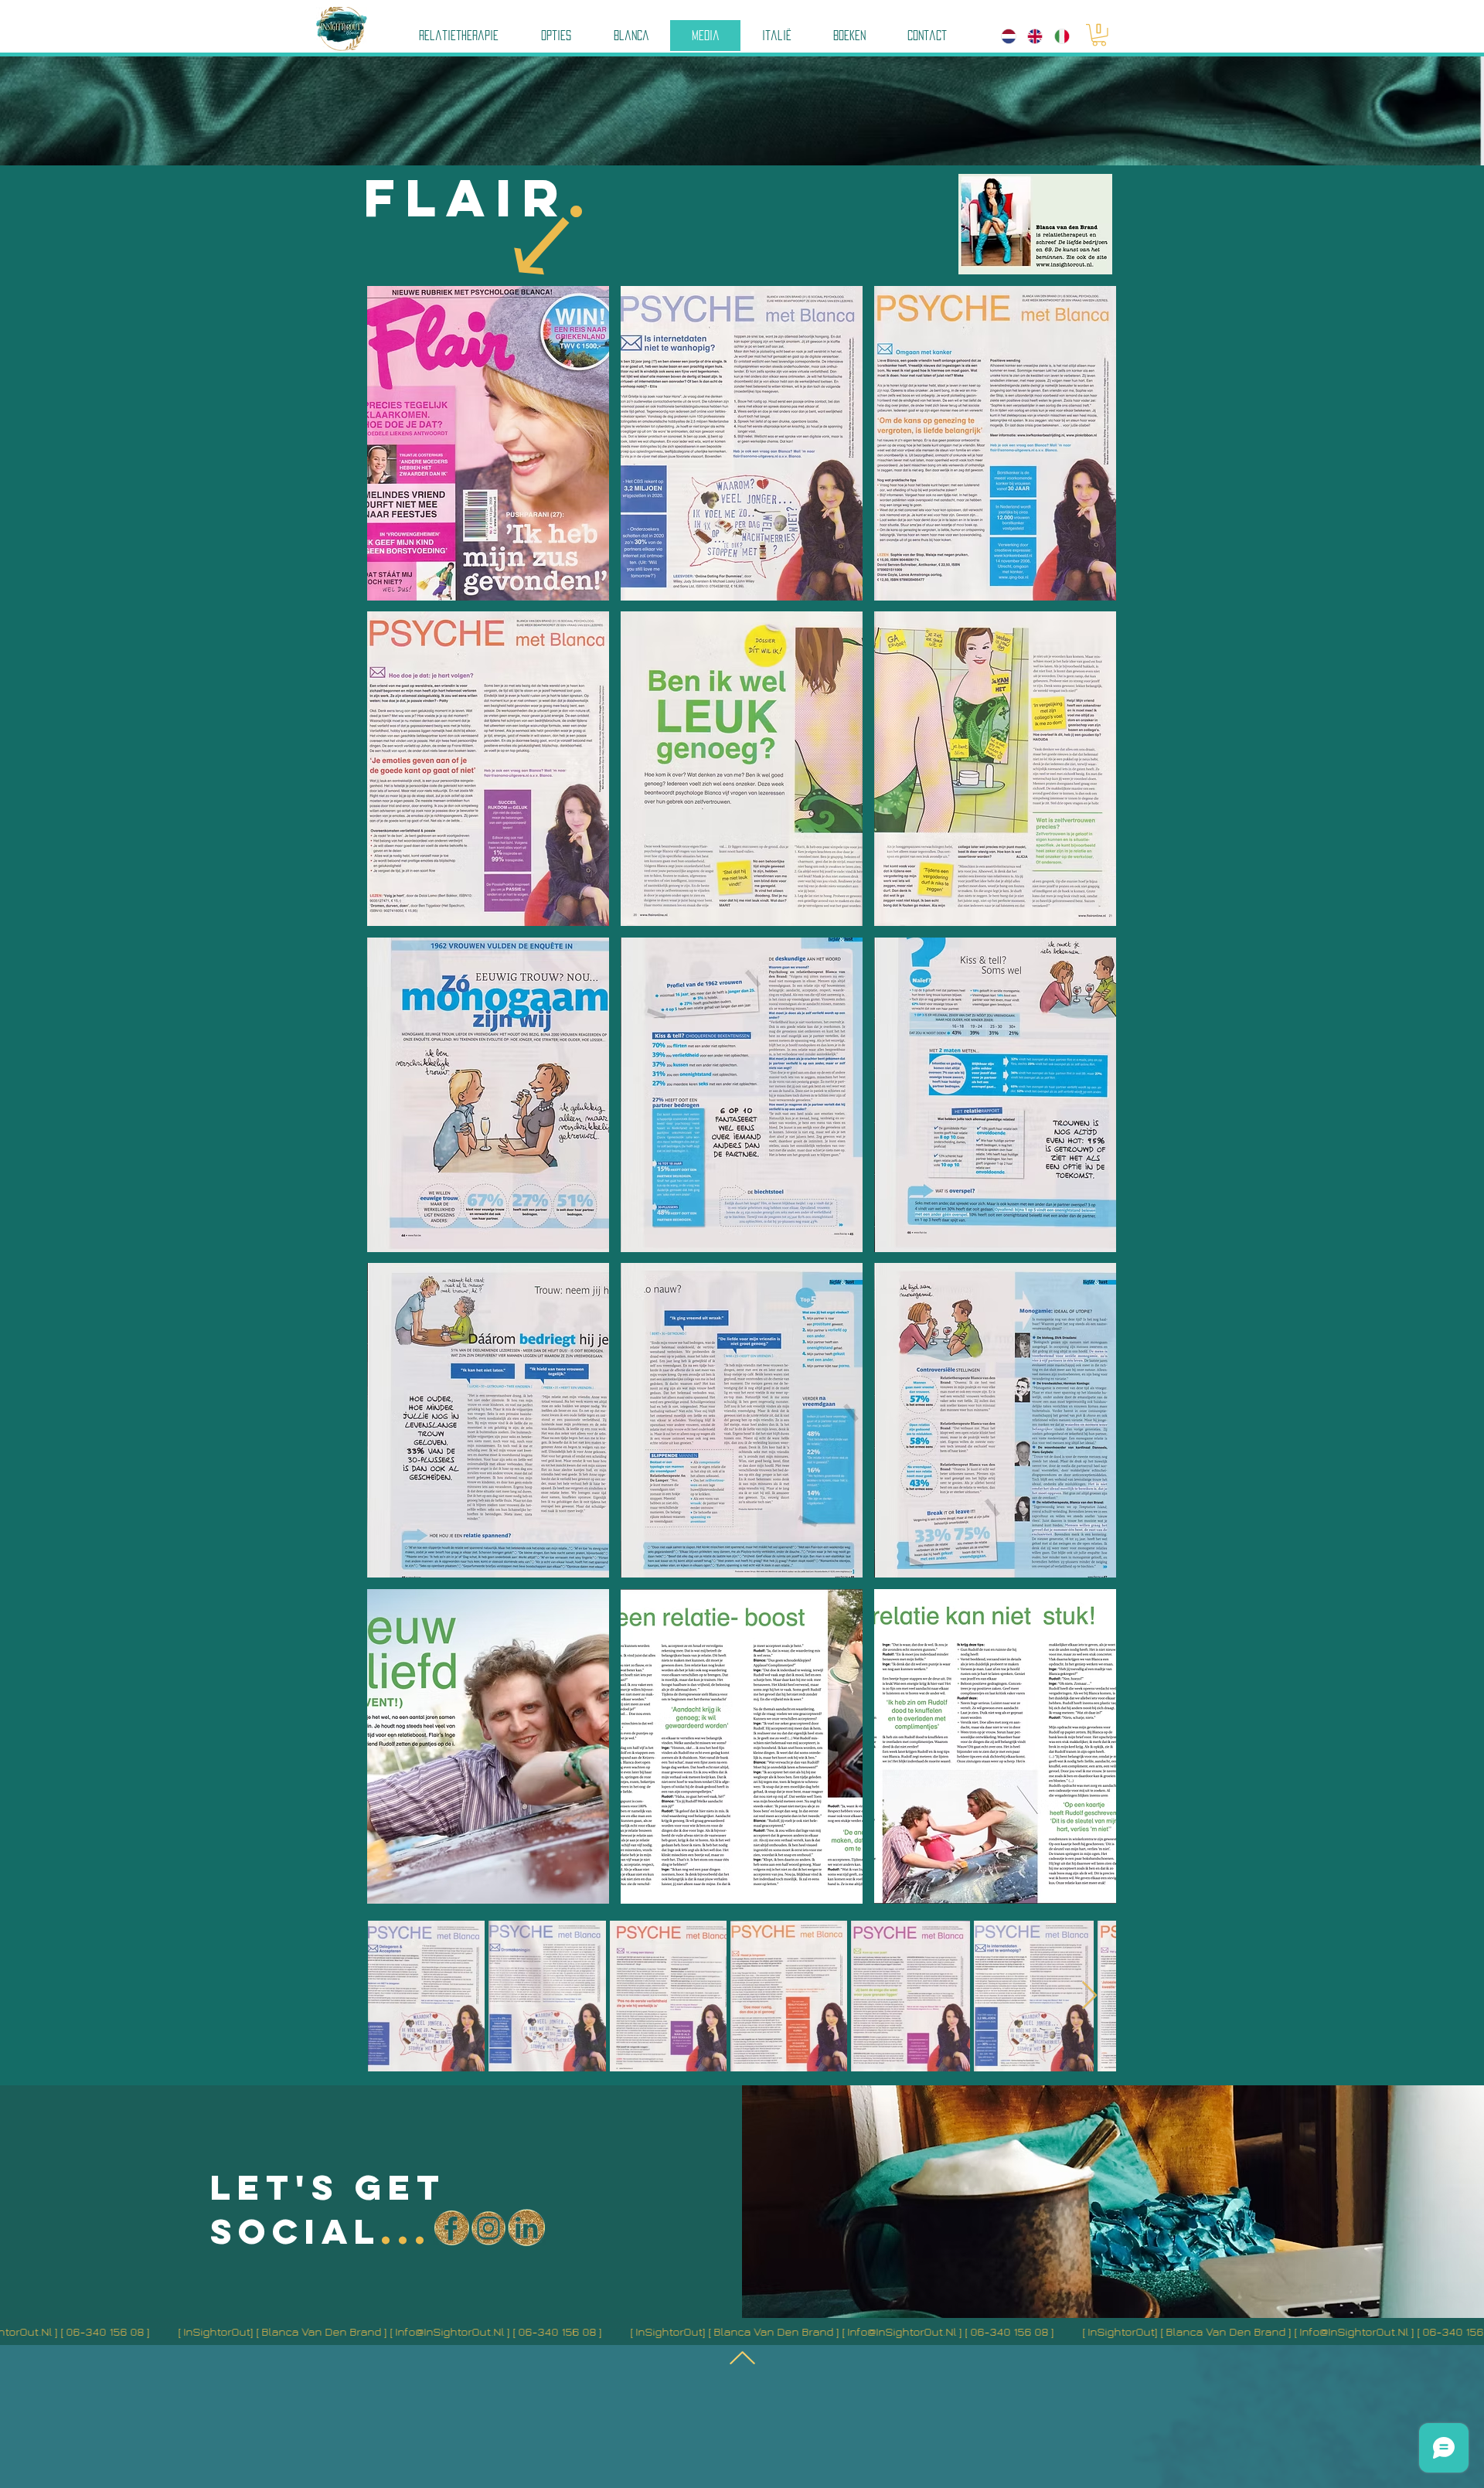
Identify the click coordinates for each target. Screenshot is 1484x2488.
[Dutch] (1003, 36)
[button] (1099, 35)
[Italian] (1056, 36)
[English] (1029, 36)
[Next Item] (1089, 1996)
